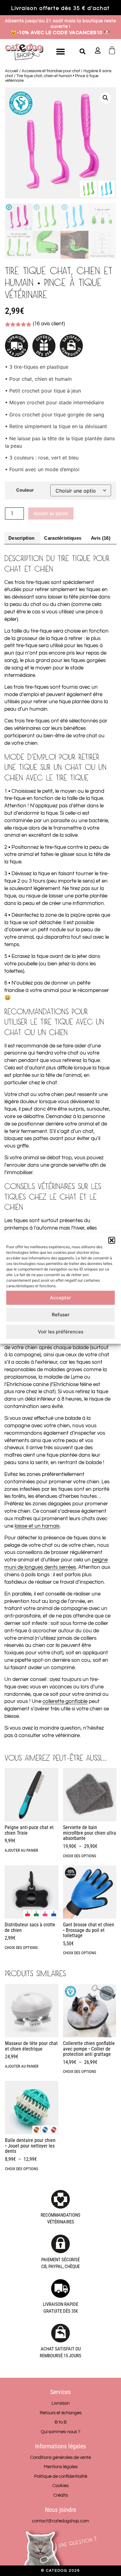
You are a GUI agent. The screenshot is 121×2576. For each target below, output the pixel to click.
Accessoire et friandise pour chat (51, 71)
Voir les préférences (61, 1332)
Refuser (61, 1315)
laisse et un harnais (37, 1526)
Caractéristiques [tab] (63, 538)
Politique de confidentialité (61, 2476)
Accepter (60, 1298)
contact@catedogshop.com (60, 2521)
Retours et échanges (61, 2413)
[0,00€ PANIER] (112, 50)
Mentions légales (61, 2467)
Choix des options (80, 1856)
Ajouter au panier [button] (21, 1850)
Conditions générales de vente (60, 2458)
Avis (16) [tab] (101, 538)
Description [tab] (21, 538)
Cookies (60, 2486)
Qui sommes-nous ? (60, 2432)
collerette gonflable (65, 1701)
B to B (61, 2422)
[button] (112, 1240)
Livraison (60, 2403)
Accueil (12, 71)
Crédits (61, 2495)
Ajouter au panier (51, 513)
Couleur (25, 490)
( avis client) (49, 324)
